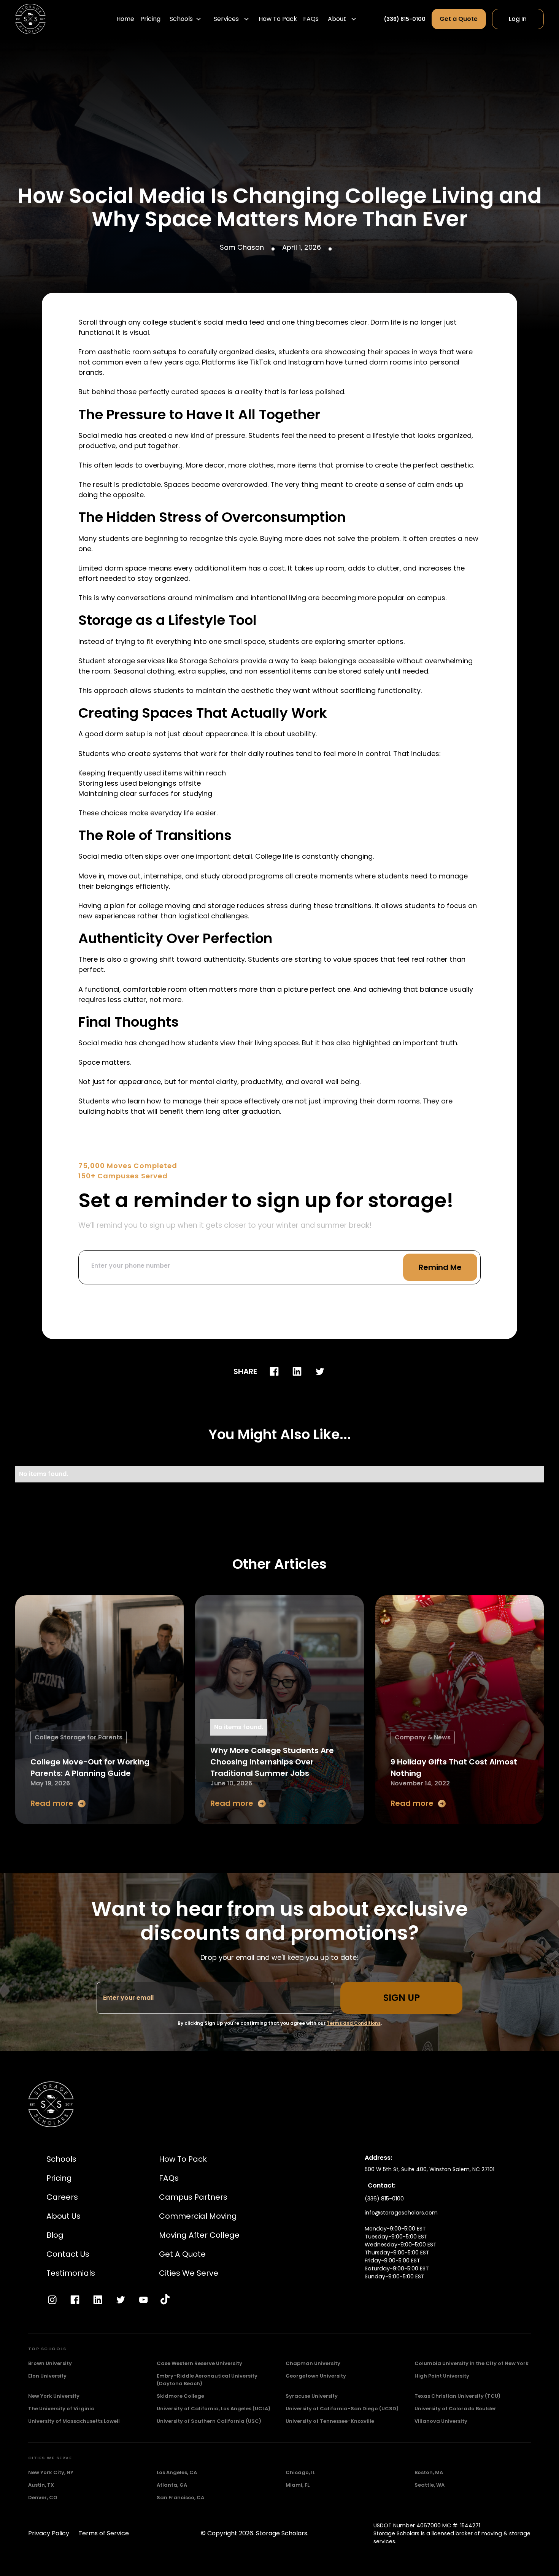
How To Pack (278, 19)
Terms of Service (104, 2533)
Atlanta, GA (172, 2485)
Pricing (150, 19)
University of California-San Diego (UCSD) (342, 2409)
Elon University (47, 2376)
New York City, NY (51, 2472)
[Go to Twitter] (121, 2300)
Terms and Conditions (354, 2023)
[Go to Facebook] (75, 2300)
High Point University (442, 2376)
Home (125, 19)
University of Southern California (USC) (209, 2421)
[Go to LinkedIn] (98, 2300)
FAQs (311, 19)
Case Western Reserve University (199, 2363)
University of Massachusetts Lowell (74, 2421)
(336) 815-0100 (405, 19)
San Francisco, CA (180, 2498)
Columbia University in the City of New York (472, 2363)
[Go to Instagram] (52, 2300)
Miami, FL (298, 2485)
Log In (518, 19)
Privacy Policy (49, 2533)
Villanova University (441, 2421)
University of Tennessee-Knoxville (330, 2421)
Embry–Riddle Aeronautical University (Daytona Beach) (207, 2380)
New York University (54, 2396)
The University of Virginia (61, 2409)
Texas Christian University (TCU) (457, 2396)
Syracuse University (312, 2396)
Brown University (50, 2363)
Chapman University (313, 2363)
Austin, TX (41, 2485)
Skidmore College (180, 2396)
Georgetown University (316, 2376)
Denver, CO (43, 2498)
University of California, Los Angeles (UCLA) (214, 2409)
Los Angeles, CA (177, 2472)
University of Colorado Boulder (455, 2409)
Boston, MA (429, 2472)
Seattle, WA (430, 2485)
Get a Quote (459, 19)
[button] (185, 19)
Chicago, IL (300, 2472)
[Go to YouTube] (143, 2300)
